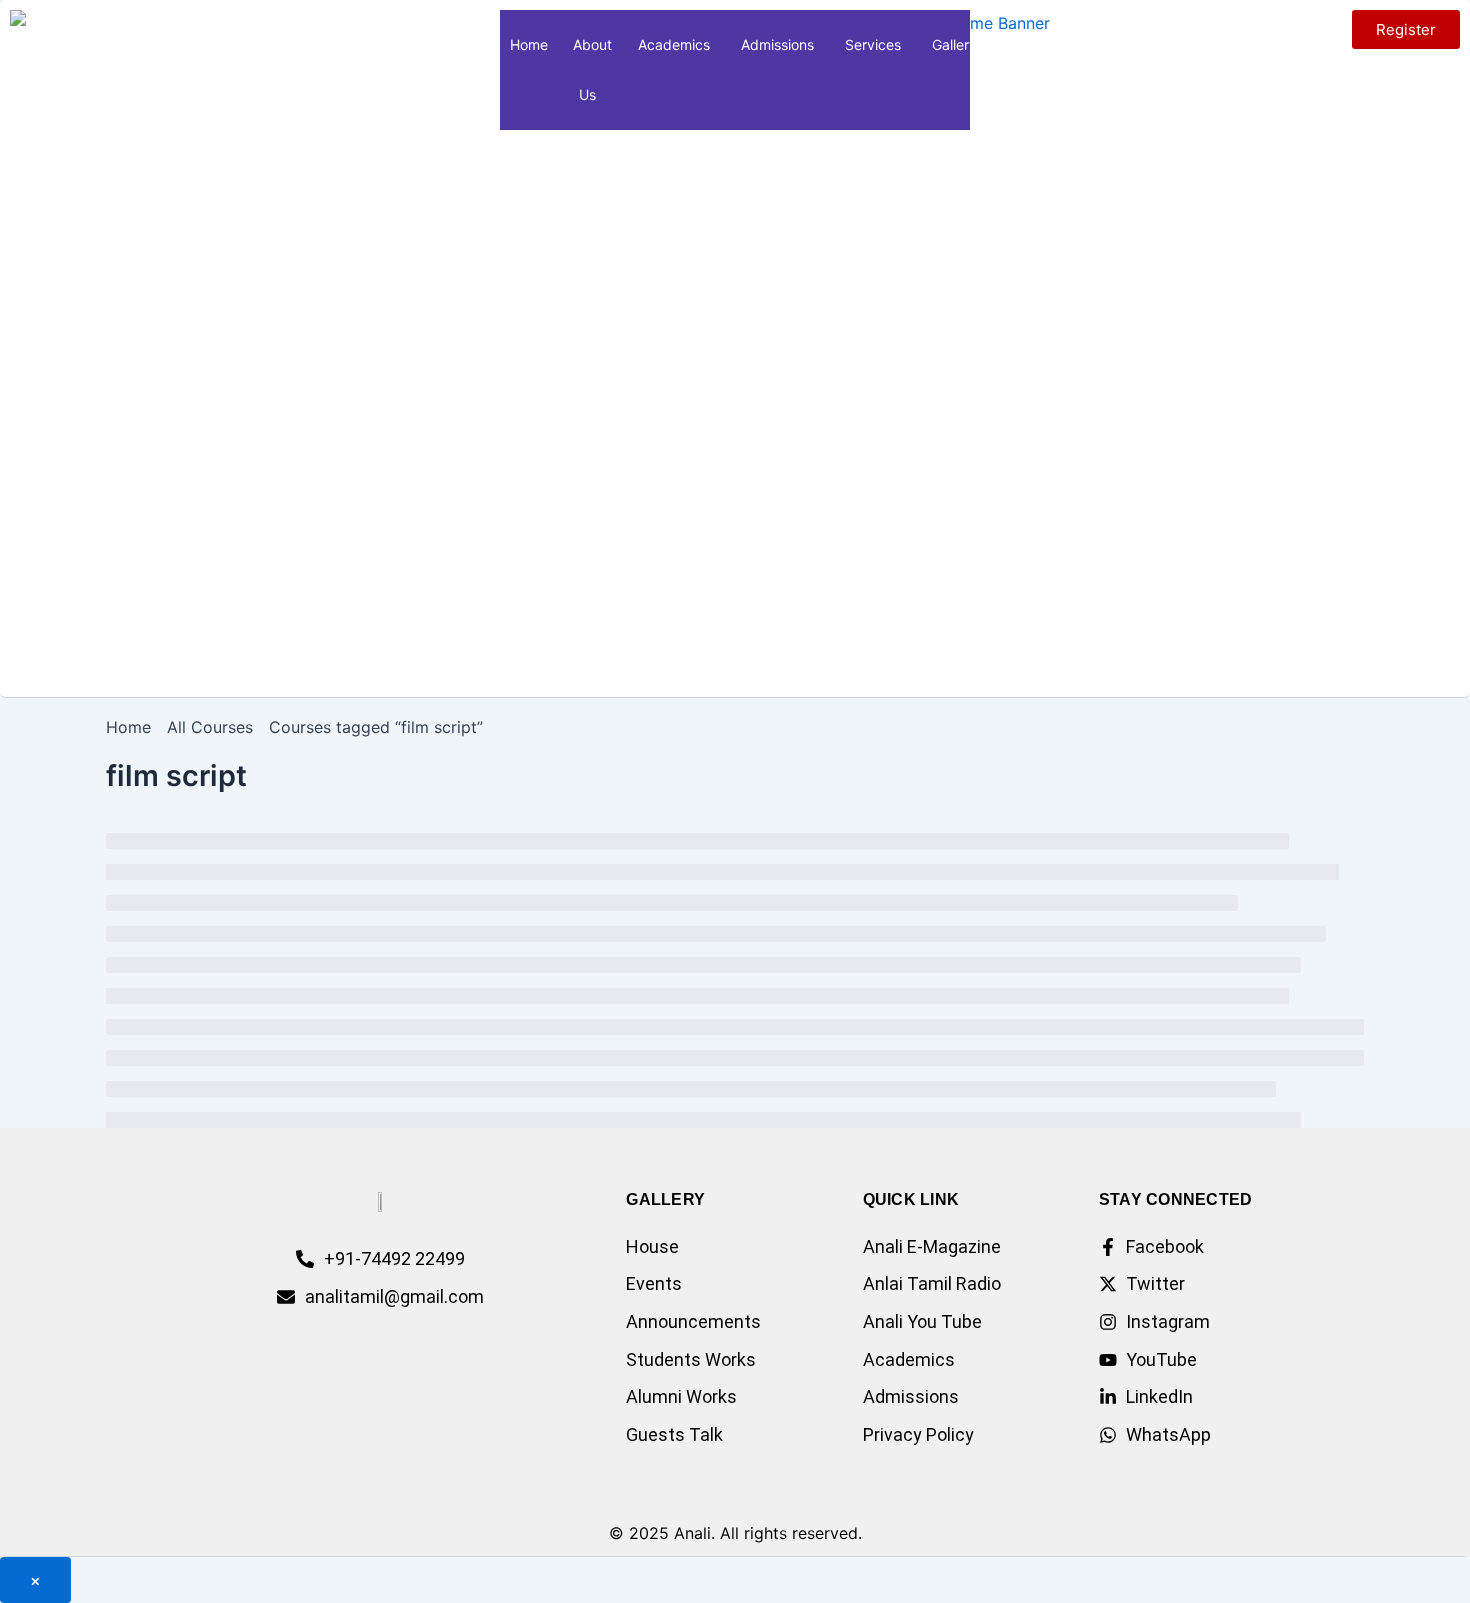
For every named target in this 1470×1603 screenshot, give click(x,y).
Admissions (777, 44)
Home (529, 44)
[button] (604, 94)
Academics (674, 44)
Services (873, 44)
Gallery (954, 44)
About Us (592, 69)
